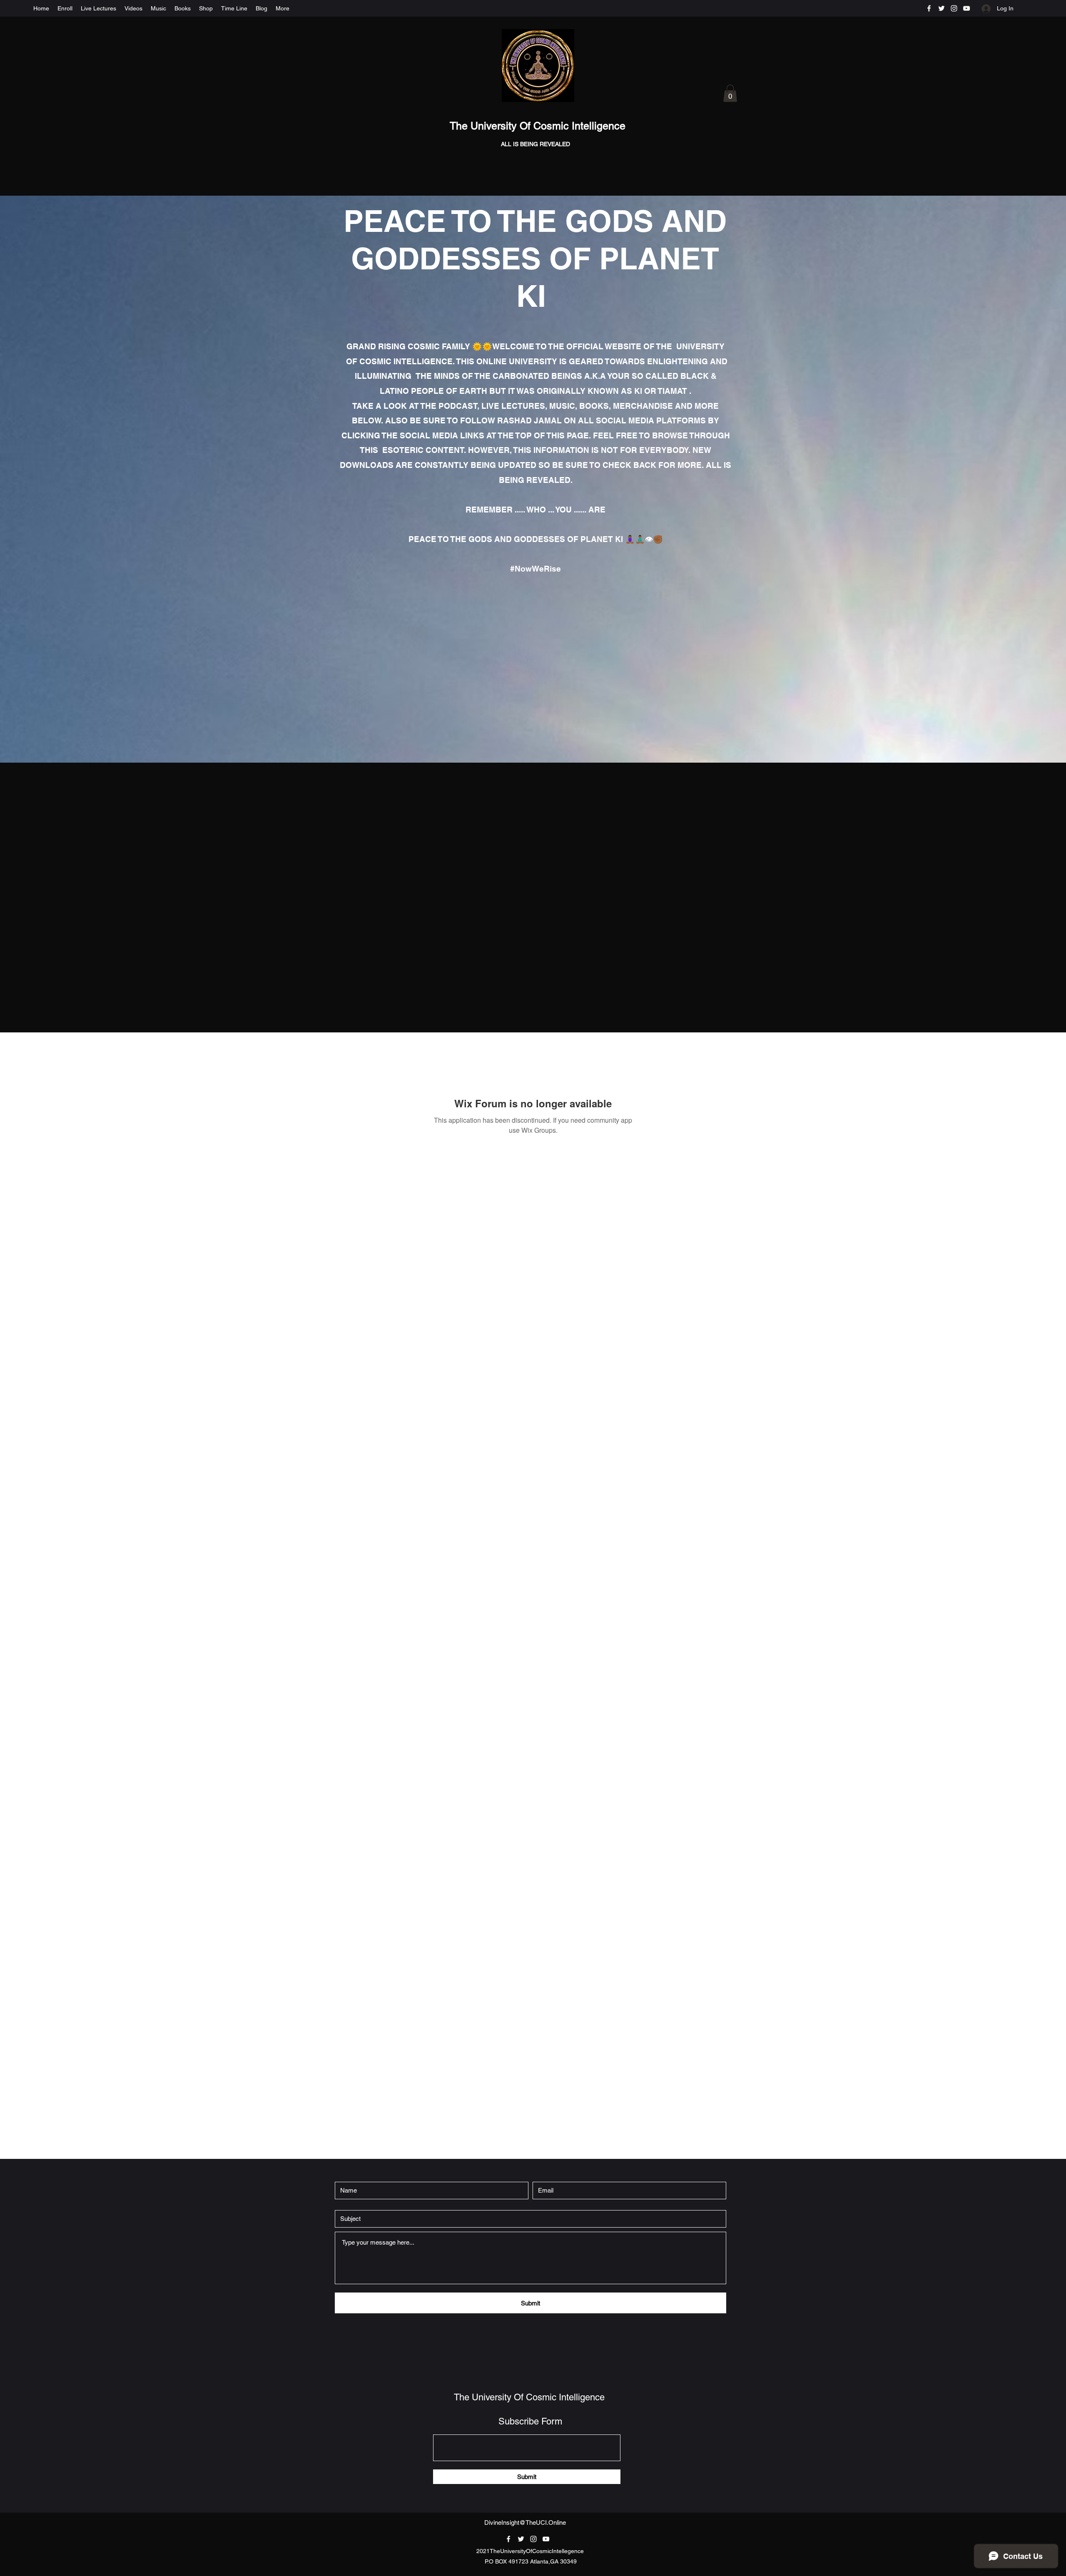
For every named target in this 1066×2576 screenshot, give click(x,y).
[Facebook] (929, 8)
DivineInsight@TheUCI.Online (525, 2523)
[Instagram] (954, 8)
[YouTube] (966, 8)
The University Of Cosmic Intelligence (539, 126)
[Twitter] (941, 8)
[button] (730, 93)
